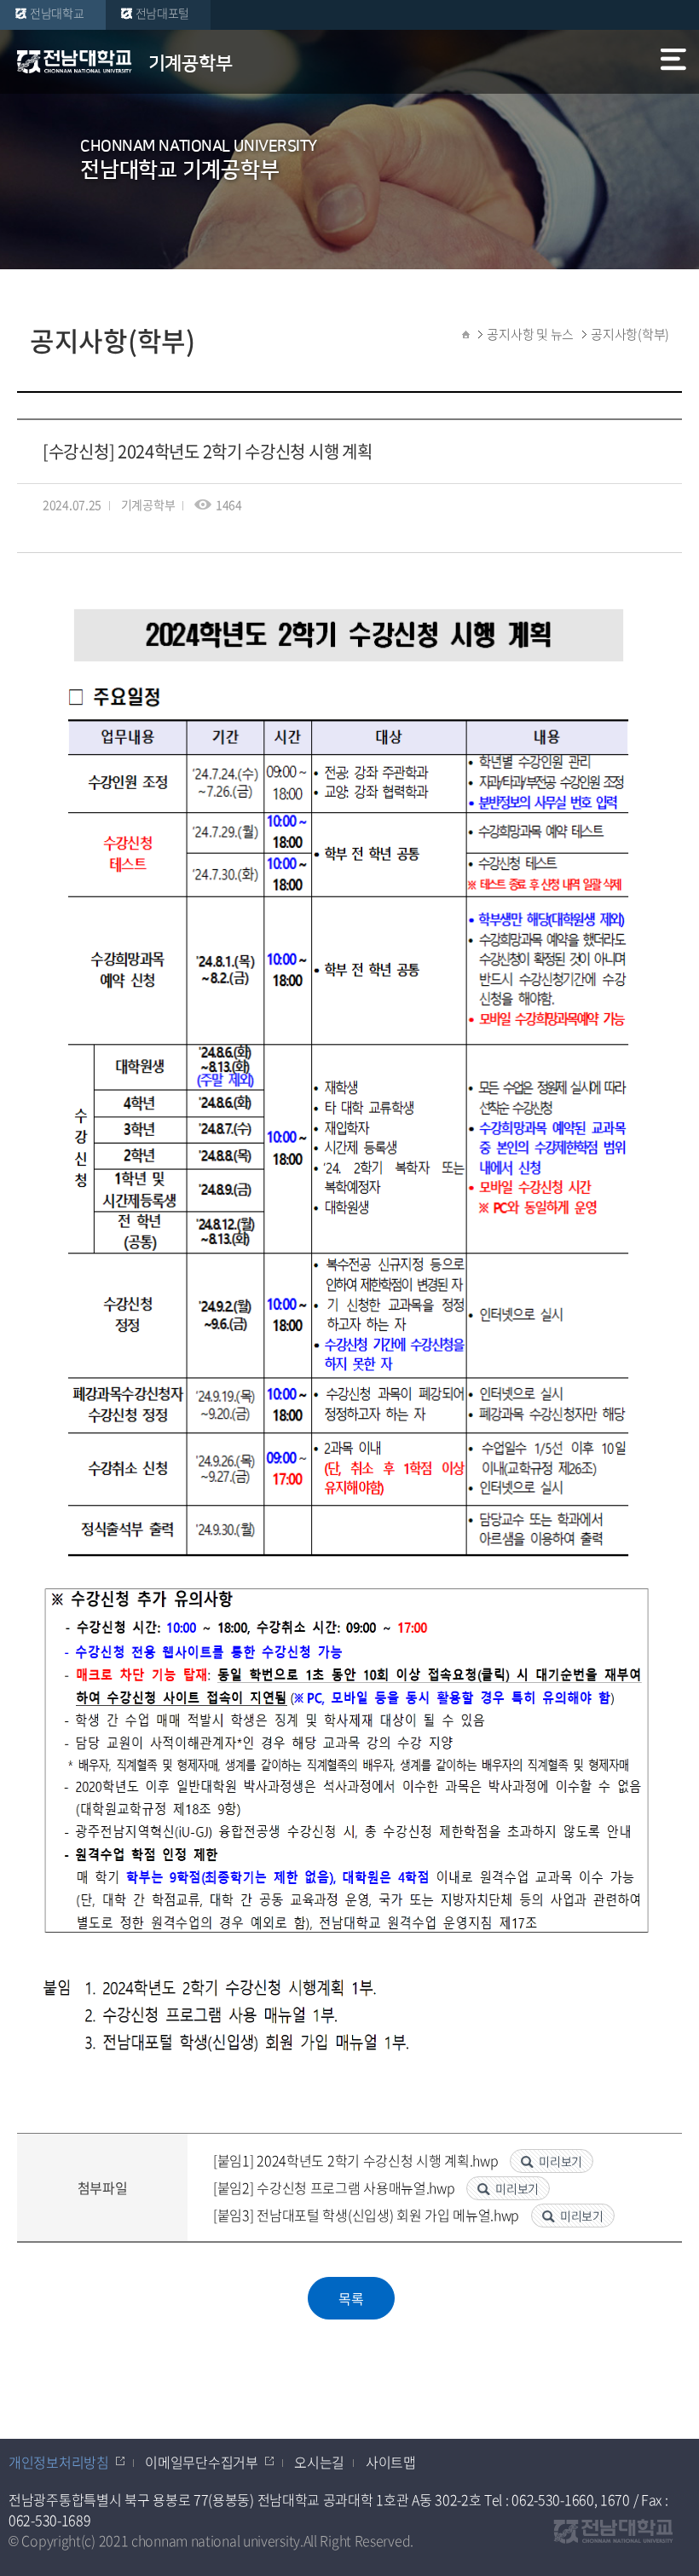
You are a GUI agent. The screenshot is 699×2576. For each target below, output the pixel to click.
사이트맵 (391, 2462)
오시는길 (319, 2462)
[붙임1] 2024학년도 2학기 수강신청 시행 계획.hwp (357, 2160)
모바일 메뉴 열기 (675, 63)
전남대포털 (163, 13)
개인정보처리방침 (59, 2462)
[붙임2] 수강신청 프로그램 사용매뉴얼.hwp (335, 2187)
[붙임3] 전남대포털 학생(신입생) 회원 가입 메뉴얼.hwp (368, 2215)
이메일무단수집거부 (201, 2462)
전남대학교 (57, 13)
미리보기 (560, 2161)
